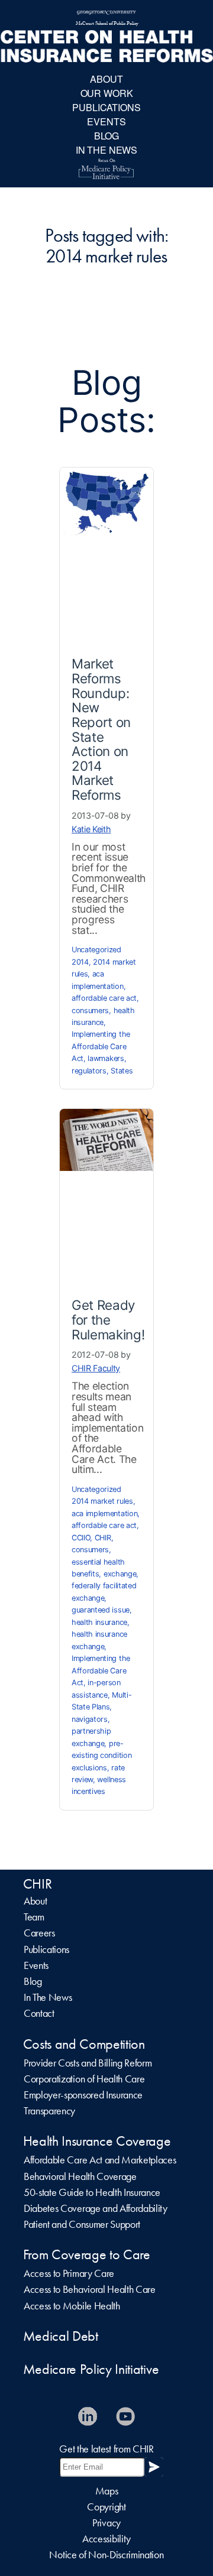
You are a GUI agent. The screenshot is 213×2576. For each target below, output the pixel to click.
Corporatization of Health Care (84, 2079)
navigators (90, 1719)
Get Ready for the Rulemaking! (108, 1319)
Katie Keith (91, 829)
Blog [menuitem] (106, 136)
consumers (90, 1010)
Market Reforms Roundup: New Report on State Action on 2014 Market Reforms (101, 729)
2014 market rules (102, 1501)
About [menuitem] (106, 79)
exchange (120, 1574)
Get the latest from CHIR (106, 2449)
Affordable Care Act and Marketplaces (100, 2160)
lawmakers (106, 1058)
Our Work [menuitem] (107, 93)
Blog (33, 1981)
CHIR (103, 1538)
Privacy (106, 2523)
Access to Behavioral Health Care (90, 2289)
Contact (39, 2013)
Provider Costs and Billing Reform (88, 2063)
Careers (39, 1933)
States (122, 1071)
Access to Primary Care (69, 2273)
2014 (80, 962)
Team (34, 1917)
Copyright (106, 2507)
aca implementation (104, 1514)
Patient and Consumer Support (82, 2224)
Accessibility (106, 2539)
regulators (89, 1071)
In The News (48, 1997)
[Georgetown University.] (106, 13)
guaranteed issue (101, 1610)
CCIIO (81, 1538)
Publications (46, 1949)
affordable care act (104, 998)
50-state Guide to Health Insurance (92, 2192)
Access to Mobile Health (72, 2306)
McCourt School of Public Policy (107, 24)
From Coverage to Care (87, 2254)
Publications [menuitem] (106, 107)
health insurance (99, 1622)
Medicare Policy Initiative (91, 2369)
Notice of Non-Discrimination (106, 2555)
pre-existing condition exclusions (101, 1756)
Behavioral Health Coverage (80, 2176)
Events (36, 1965)
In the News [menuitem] (106, 150)
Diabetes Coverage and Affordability (96, 2208)
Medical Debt (61, 2336)
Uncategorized (96, 950)
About (35, 1901)
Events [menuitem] (106, 121)
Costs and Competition (84, 2044)
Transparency (49, 2111)
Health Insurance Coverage (97, 2141)
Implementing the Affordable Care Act (101, 1046)
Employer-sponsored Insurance (83, 2095)
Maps (107, 2491)
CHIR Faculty (96, 1368)
